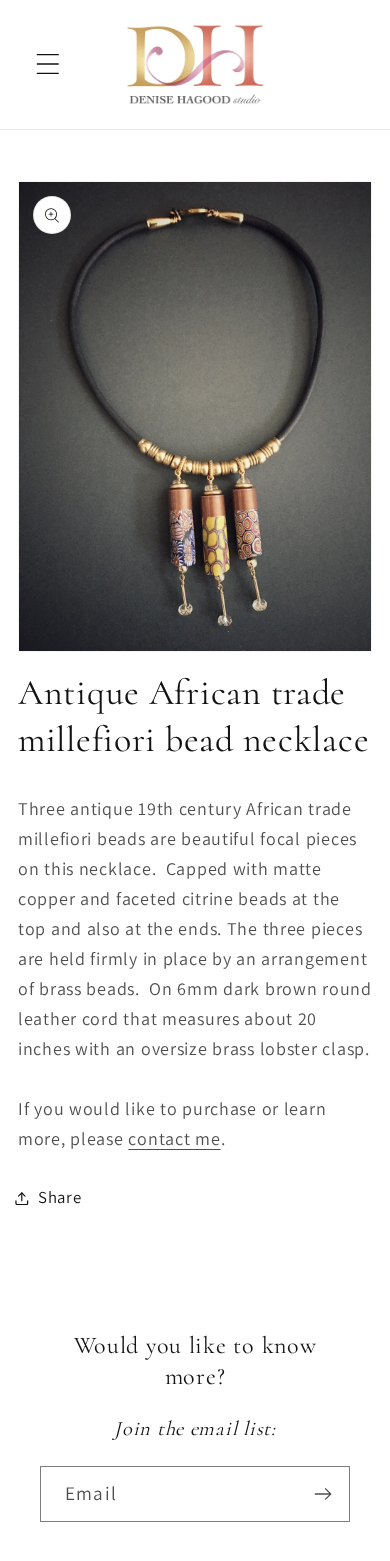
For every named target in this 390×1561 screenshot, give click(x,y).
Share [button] (60, 1197)
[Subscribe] (322, 1494)
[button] (48, 64)
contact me (174, 1138)
